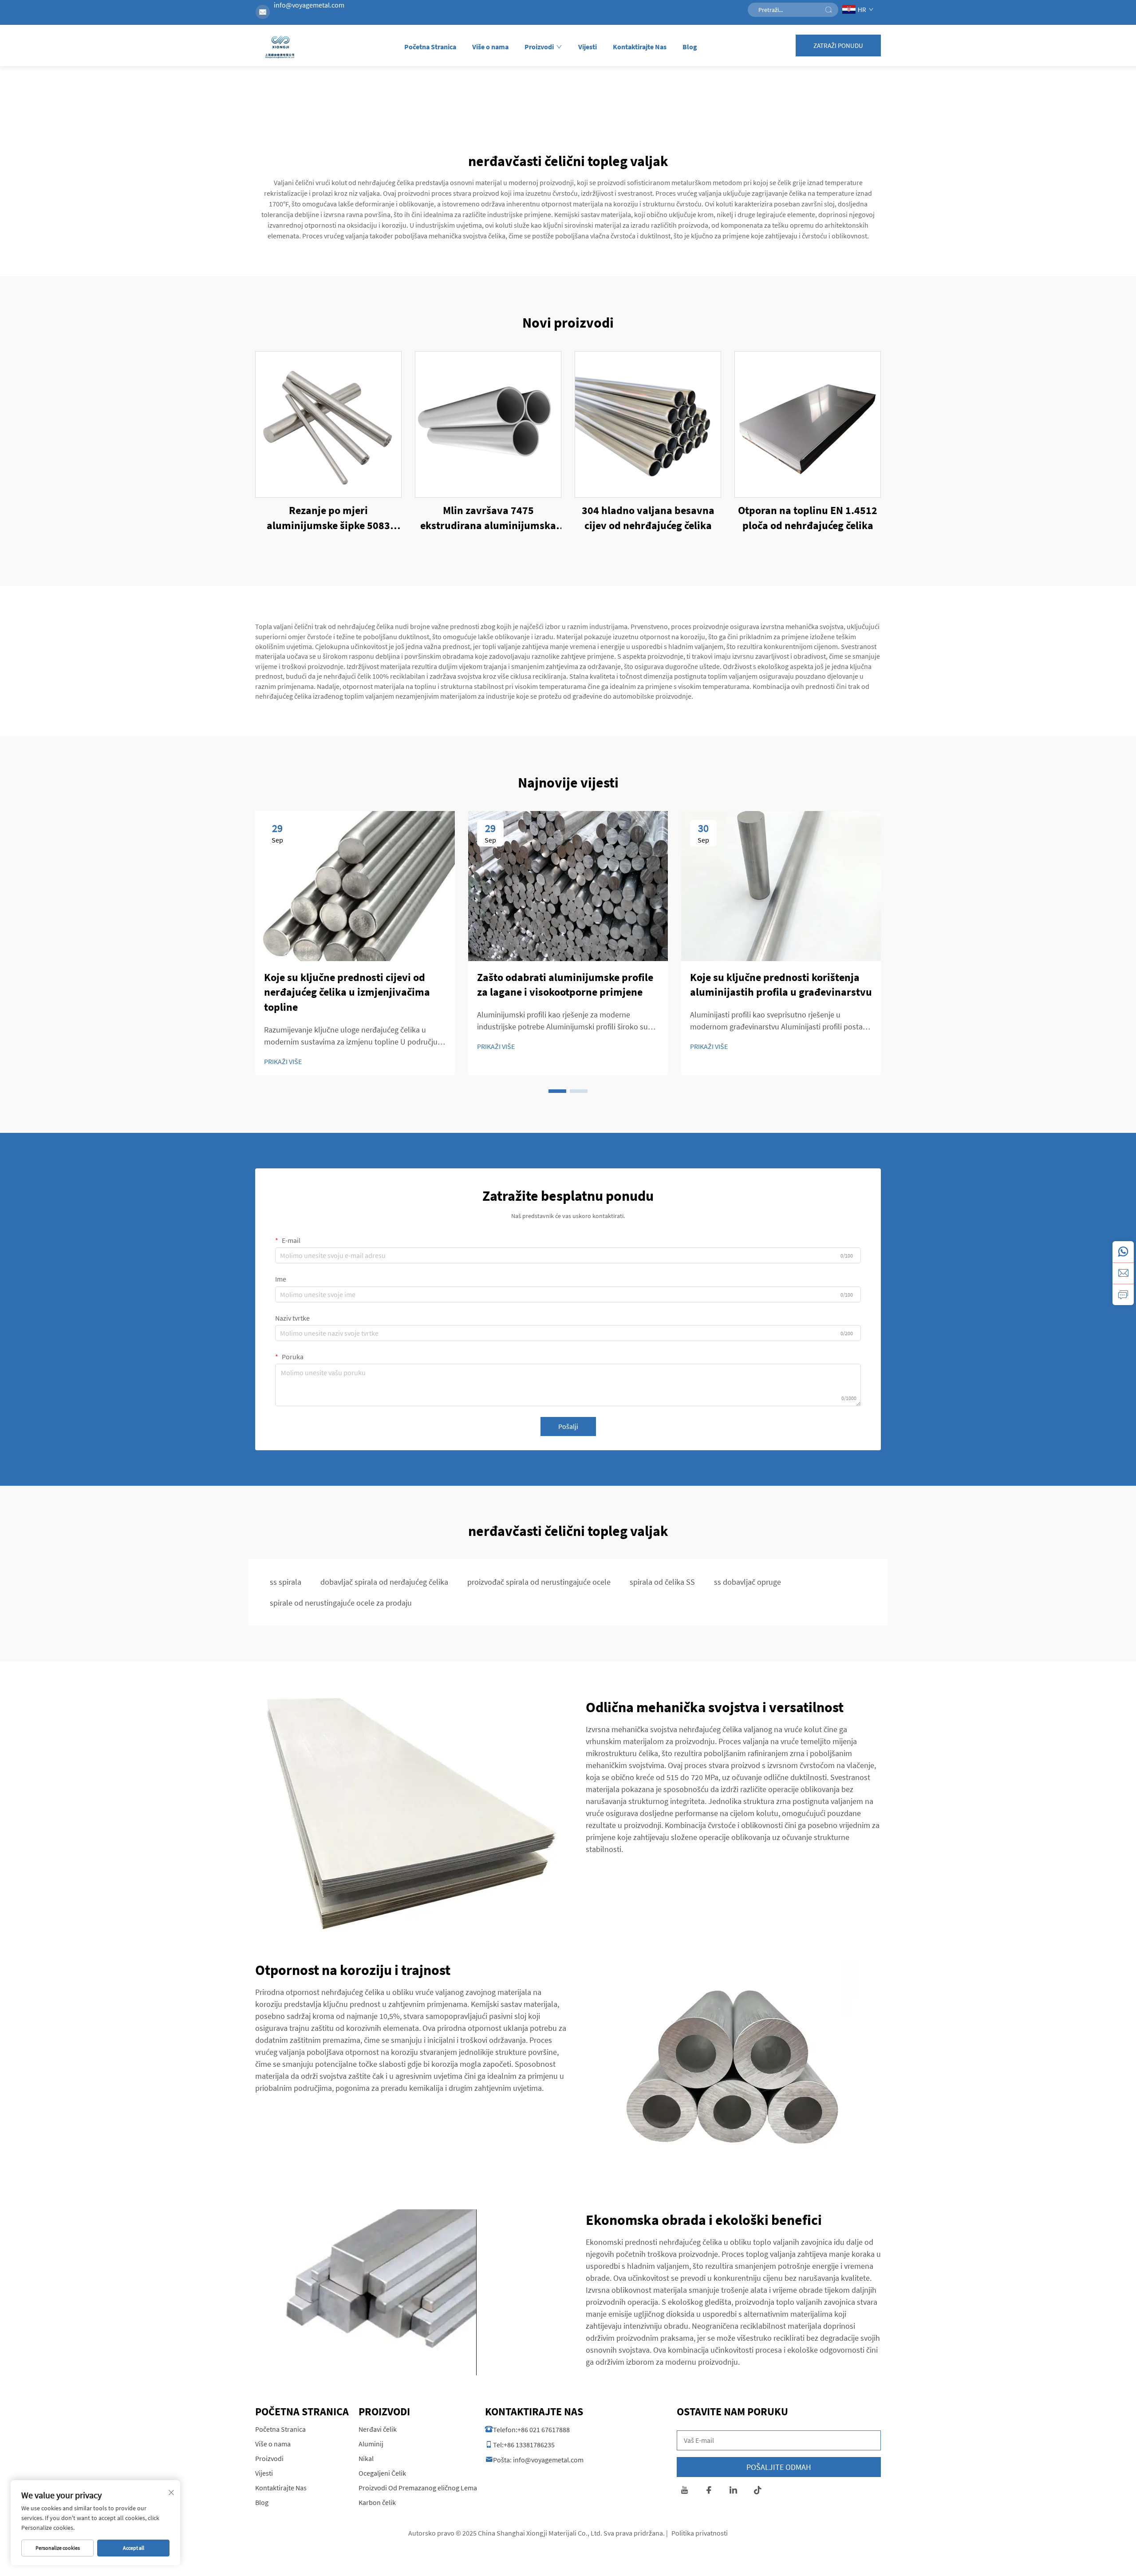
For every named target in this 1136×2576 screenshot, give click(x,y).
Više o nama (490, 47)
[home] (280, 48)
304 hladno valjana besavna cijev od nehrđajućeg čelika (648, 518)
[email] (1123, 1273)
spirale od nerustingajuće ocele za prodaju (341, 1603)
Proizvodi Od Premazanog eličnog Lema (418, 2488)
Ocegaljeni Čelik (382, 2473)
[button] (557, 1091)
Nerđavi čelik (378, 2429)
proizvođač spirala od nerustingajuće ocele (539, 1582)
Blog (690, 47)
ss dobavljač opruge (747, 1582)
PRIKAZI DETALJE (329, 424)
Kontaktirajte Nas (640, 47)
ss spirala (286, 1582)
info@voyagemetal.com (309, 5)
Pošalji (568, 1426)
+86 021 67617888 (544, 2430)
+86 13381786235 (529, 2445)
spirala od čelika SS (662, 1582)
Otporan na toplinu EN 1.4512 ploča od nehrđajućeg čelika (808, 518)
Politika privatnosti (700, 2533)
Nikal (366, 2458)
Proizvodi (539, 47)
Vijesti (588, 47)
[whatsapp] (1123, 1252)
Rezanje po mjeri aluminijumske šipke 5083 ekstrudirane (328, 518)
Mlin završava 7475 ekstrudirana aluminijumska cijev (488, 518)
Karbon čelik (377, 2502)
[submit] (828, 10)
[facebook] (709, 2491)
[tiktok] (758, 2491)
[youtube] (684, 2491)
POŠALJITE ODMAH (779, 2467)
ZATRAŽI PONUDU (838, 46)
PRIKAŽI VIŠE (283, 1061)
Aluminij (371, 2444)
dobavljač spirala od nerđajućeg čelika (384, 1582)
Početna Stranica (430, 47)
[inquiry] (1123, 1294)
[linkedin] (733, 2491)
